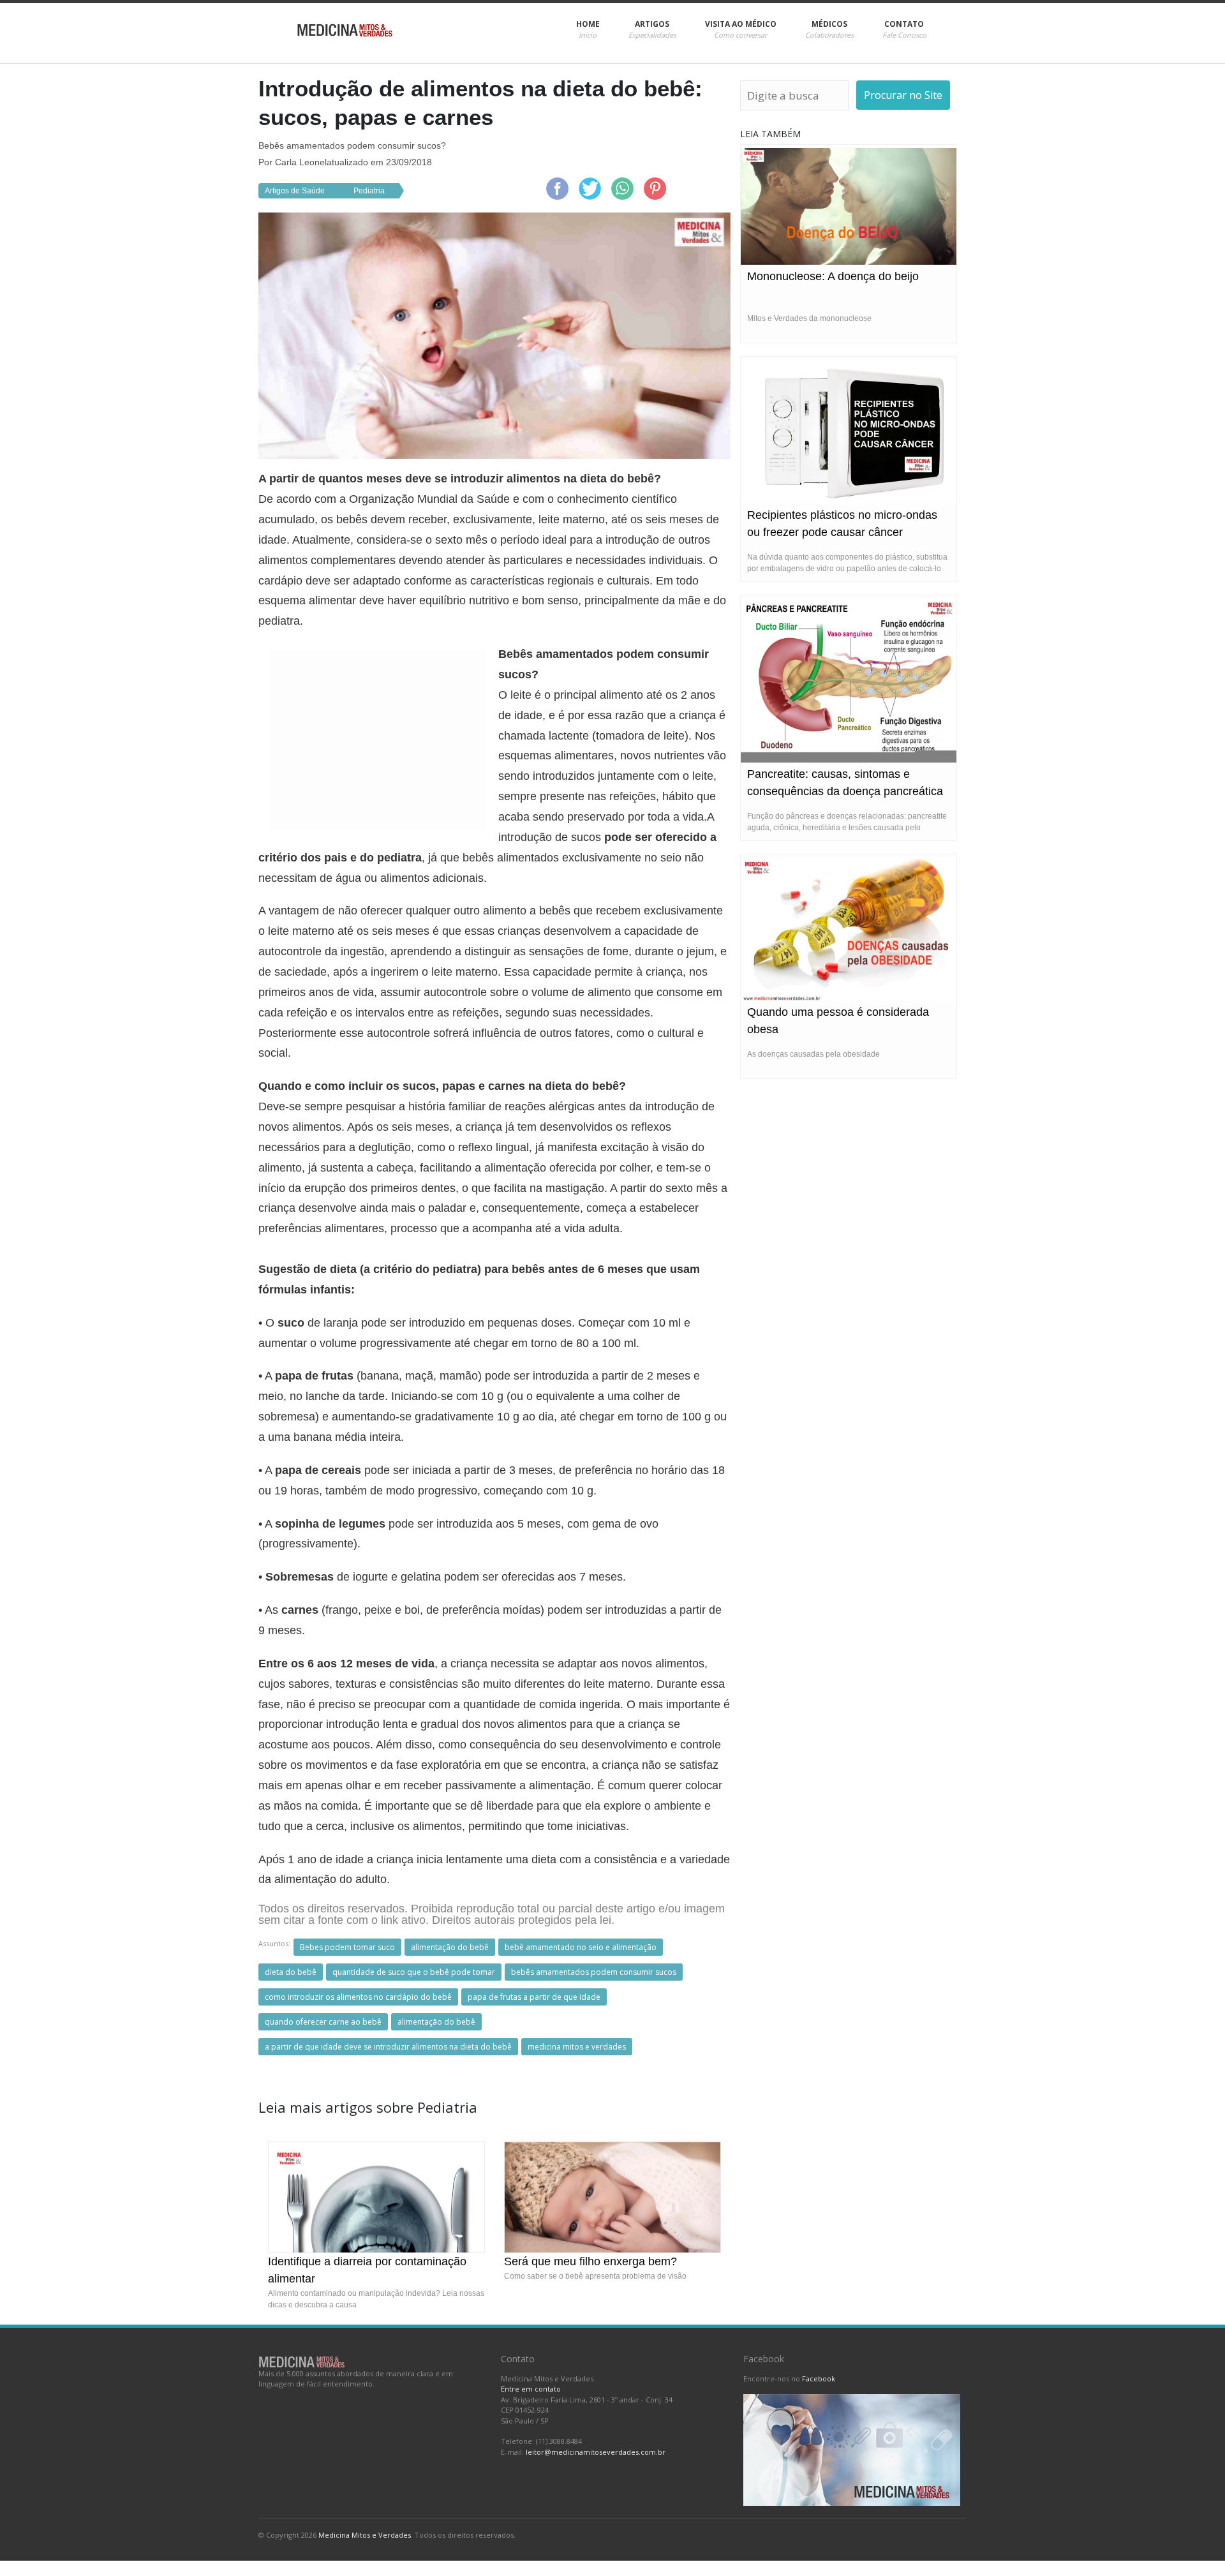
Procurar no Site (903, 95)
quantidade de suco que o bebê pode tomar (414, 1972)
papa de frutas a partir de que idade (534, 1997)
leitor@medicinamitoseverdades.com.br (596, 2452)
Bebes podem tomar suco (347, 1947)
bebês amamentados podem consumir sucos (594, 1972)
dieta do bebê (291, 1972)
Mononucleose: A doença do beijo (833, 276)
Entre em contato (531, 2389)
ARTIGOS (652, 29)
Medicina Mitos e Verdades (365, 2535)
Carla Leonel (301, 162)
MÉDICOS (829, 29)
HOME (588, 29)
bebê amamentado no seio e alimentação (581, 1947)
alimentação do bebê (450, 1947)
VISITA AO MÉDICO (741, 29)
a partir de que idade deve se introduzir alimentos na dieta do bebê (388, 2047)
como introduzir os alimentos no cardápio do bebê (358, 1997)
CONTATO (904, 29)
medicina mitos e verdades (577, 2047)
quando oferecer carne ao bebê (323, 2022)
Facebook (819, 2379)
